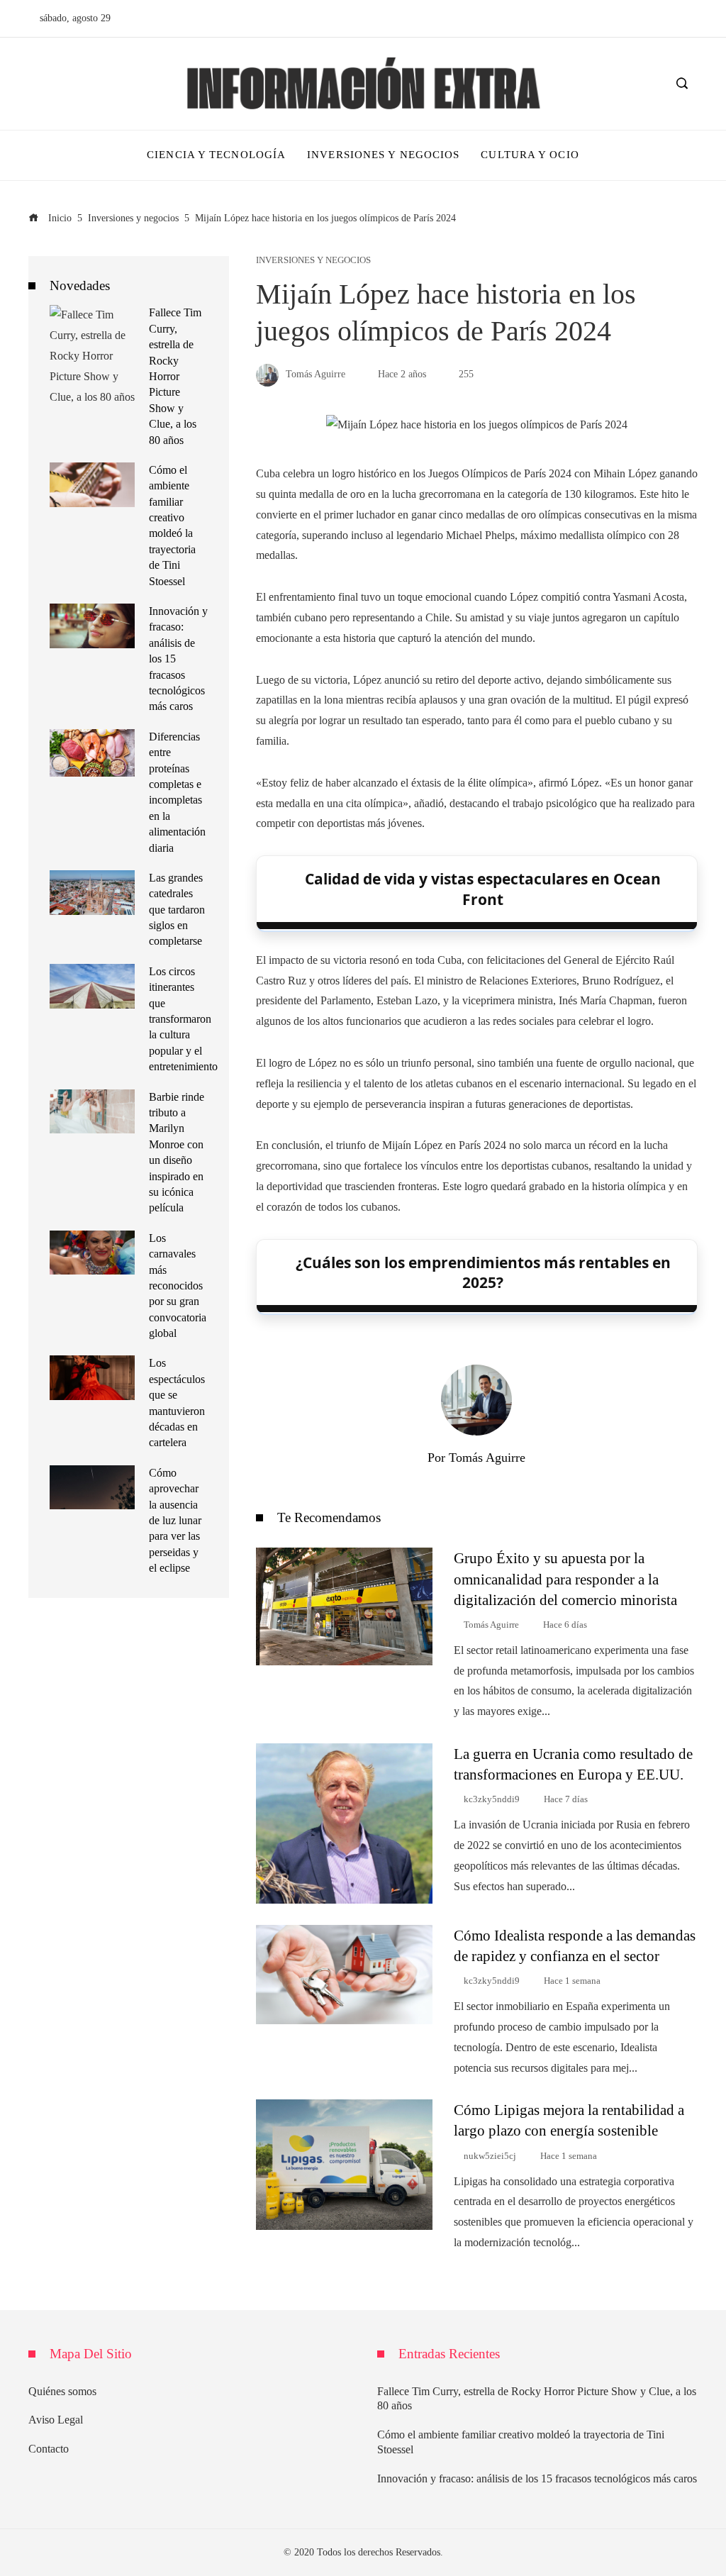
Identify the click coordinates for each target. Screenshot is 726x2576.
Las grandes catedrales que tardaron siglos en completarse (177, 910)
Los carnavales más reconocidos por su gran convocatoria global (178, 1286)
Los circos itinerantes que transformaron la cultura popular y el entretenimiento (183, 1019)
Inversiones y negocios (313, 261)
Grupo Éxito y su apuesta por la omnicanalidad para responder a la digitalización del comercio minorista (565, 1578)
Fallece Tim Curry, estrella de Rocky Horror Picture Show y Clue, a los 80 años (175, 376)
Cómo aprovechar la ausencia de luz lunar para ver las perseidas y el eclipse (175, 1520)
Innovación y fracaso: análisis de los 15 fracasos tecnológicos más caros (537, 2478)
